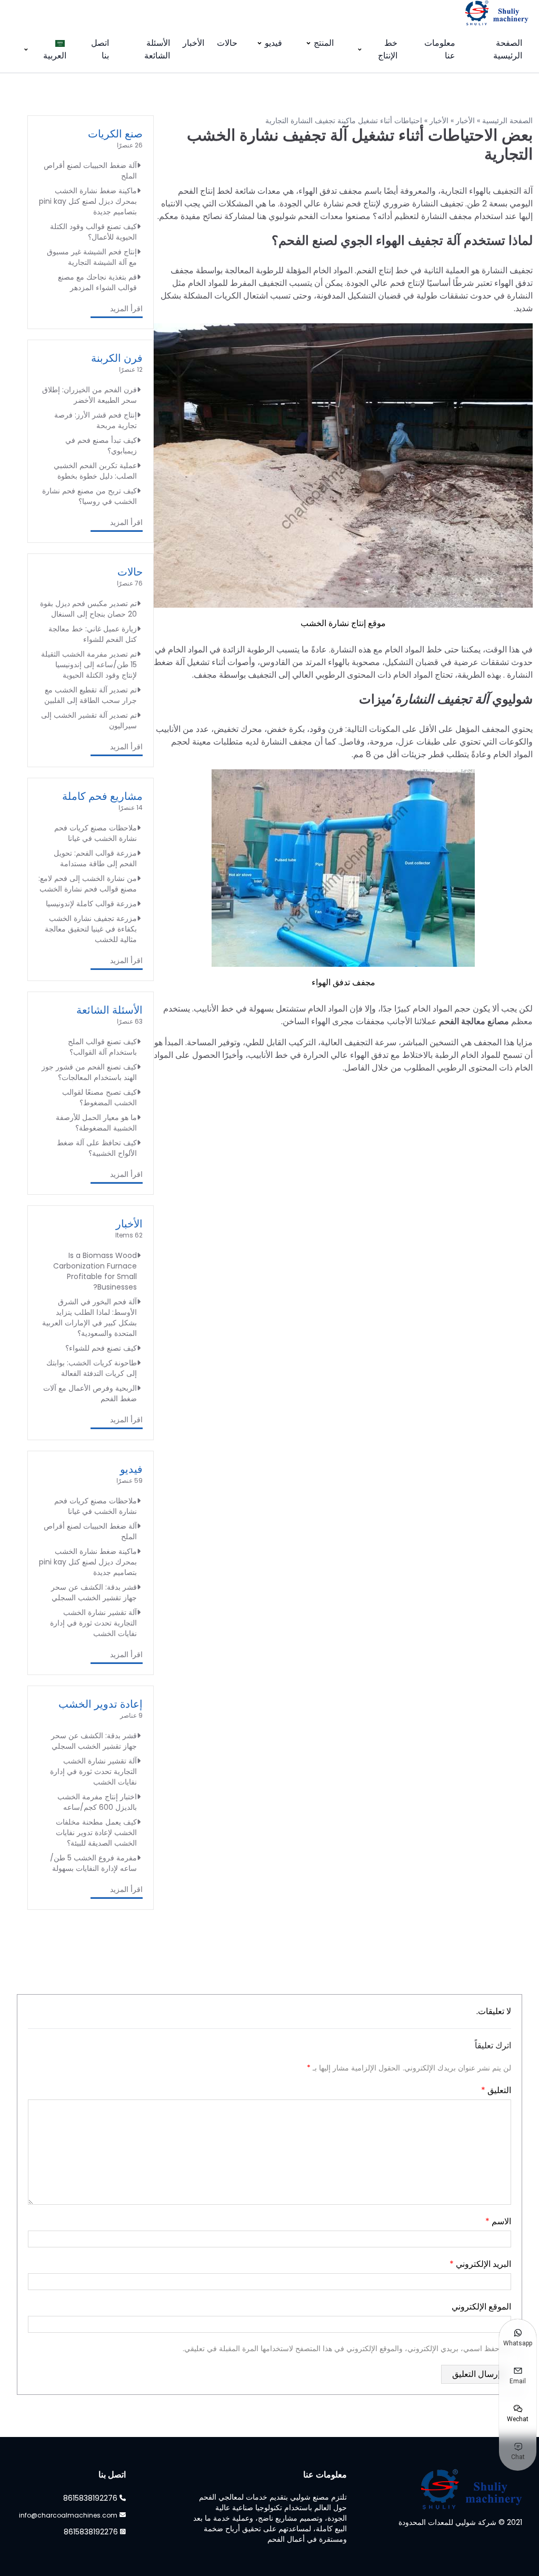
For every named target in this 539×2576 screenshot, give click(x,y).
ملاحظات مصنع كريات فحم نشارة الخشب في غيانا (96, 833)
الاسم (498, 2221)
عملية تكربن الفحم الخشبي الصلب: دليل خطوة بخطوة (95, 471)
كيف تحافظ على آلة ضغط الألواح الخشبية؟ (97, 1148)
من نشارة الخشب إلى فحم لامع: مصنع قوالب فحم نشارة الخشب (88, 884)
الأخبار (193, 43)
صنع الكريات (115, 134)
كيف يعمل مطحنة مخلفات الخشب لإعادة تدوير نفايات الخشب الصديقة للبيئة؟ (96, 1832)
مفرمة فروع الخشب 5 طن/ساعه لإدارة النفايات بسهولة (93, 1863)
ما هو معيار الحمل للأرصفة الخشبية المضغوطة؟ (96, 1123)
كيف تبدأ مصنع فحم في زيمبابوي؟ (101, 445)
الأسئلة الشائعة (157, 49)
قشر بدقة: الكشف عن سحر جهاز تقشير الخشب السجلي (94, 1592)
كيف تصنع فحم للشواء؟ (101, 1348)
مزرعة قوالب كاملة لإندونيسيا (91, 904)
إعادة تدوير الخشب (101, 1704)
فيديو (273, 43)
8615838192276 (90, 2498)
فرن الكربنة (117, 358)
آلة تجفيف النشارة (442, 699)
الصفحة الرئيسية (508, 49)
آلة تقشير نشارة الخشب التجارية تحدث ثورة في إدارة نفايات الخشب (93, 1623)
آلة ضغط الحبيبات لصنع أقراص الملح (90, 171)
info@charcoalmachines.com (68, 2515)
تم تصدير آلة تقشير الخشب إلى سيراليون (89, 720)
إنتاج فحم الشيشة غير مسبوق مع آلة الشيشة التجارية (92, 257)
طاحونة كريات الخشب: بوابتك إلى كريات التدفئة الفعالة (92, 1368)
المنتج (324, 43)
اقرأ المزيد (126, 309)
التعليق (496, 2090)
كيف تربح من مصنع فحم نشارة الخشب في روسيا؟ (89, 496)
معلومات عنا (440, 49)
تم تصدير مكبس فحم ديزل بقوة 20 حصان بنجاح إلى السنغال (88, 609)
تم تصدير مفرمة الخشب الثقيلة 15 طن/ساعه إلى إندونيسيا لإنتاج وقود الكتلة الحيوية (89, 665)
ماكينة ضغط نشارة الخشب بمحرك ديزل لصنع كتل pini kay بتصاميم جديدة (88, 201)
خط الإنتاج (388, 49)
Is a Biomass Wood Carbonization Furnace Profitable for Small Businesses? (95, 1271)
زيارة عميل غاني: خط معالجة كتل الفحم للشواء (93, 634)
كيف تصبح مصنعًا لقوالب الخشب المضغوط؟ (99, 1097)
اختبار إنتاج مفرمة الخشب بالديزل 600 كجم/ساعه (97, 1802)
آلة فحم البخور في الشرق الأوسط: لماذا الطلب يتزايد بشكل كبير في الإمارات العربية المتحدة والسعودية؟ (89, 1317)
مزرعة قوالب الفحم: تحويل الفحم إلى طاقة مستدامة (95, 858)
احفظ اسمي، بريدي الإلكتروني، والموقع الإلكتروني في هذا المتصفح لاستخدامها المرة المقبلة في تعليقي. (342, 2349)
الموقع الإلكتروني (481, 2307)
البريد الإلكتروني (480, 2264)
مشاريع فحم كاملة (102, 796)
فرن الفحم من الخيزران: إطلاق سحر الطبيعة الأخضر (89, 395)
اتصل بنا (100, 49)
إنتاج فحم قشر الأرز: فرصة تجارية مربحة (96, 420)
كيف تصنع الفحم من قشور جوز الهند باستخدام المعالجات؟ (89, 1072)
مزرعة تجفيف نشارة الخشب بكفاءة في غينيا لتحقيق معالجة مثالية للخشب (91, 929)
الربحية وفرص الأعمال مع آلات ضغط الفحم (90, 1393)
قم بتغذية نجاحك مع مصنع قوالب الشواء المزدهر (97, 282)
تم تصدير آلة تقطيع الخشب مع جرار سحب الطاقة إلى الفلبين (91, 695)
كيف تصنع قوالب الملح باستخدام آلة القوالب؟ (102, 1047)
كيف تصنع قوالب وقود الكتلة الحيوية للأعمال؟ (93, 232)
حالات (227, 43)
